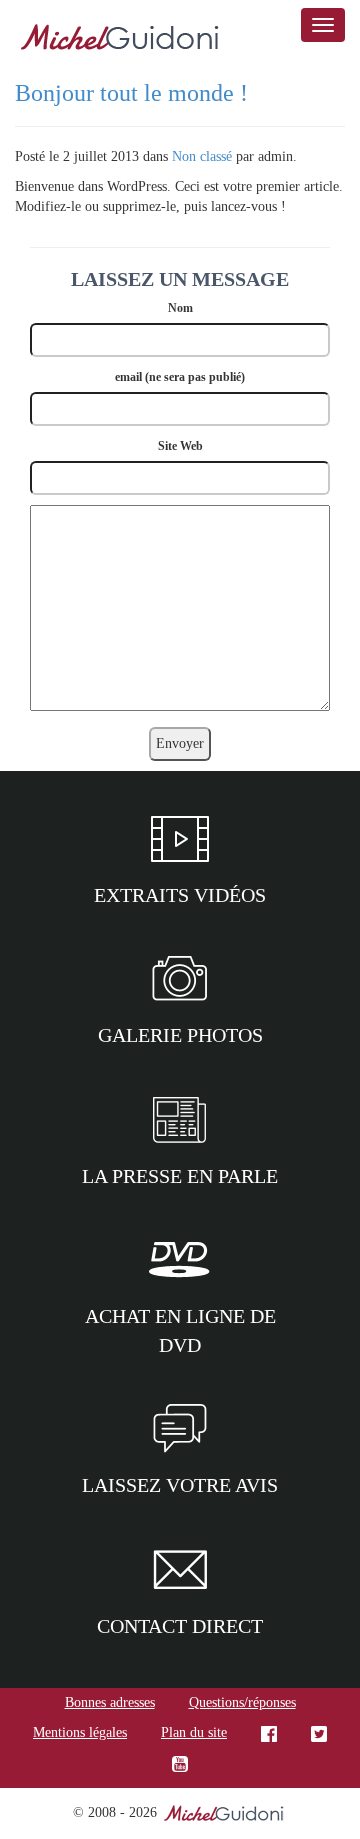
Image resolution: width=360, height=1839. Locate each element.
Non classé (202, 156)
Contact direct (180, 1626)
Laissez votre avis (180, 1485)
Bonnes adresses (110, 1702)
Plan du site (194, 1732)
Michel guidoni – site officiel (120, 40)
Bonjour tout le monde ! (131, 93)
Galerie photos (180, 1035)
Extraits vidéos (180, 895)
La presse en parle (180, 1176)
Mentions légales (80, 1732)
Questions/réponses (242, 1702)
